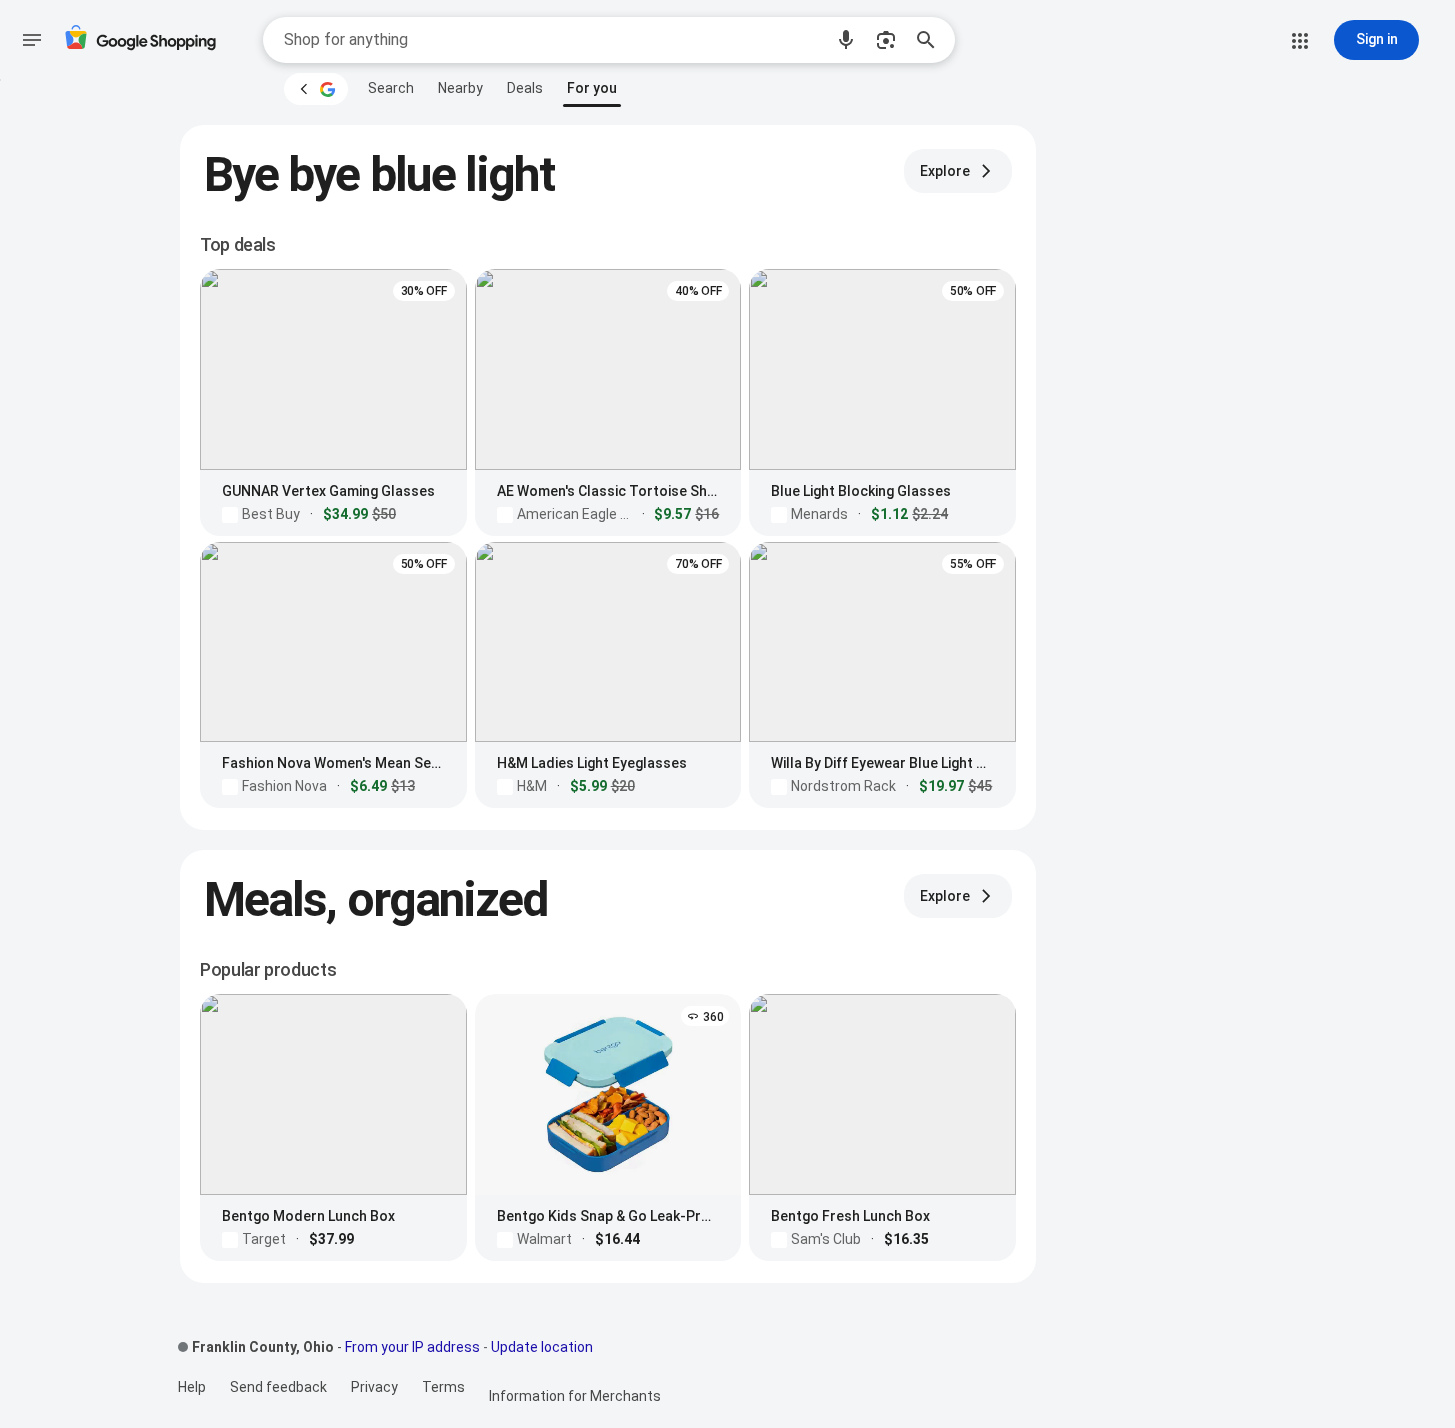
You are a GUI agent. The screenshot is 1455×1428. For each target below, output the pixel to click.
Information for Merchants (575, 1396)
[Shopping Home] (140, 40)
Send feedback (278, 1387)
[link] (391, 88)
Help (192, 1387)
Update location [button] (542, 1347)
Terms (443, 1387)
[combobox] (553, 40)
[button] (846, 40)
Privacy (374, 1387)
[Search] (932, 40)
